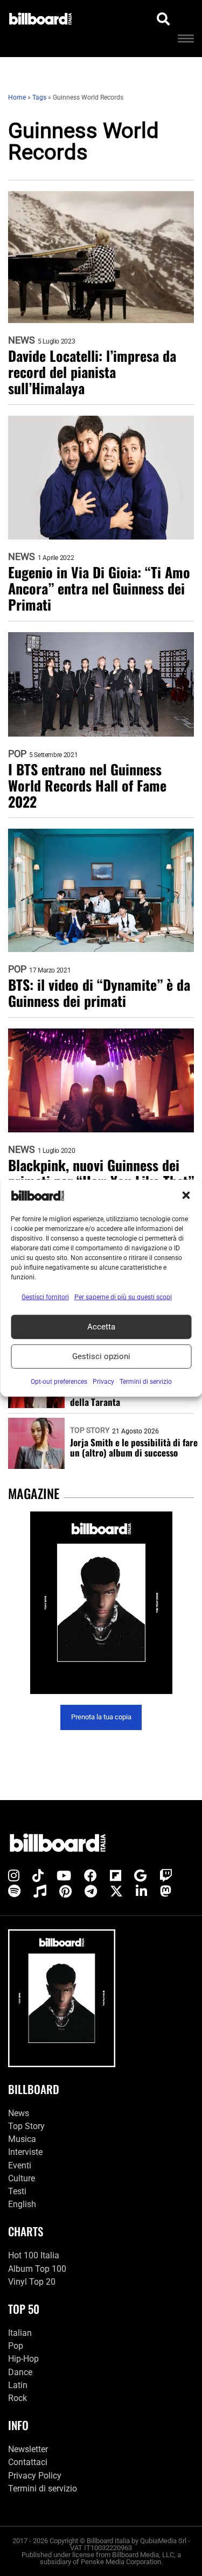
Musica (22, 2139)
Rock (18, 2398)
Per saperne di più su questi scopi (123, 1297)
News (22, 340)
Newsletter (28, 2449)
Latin (18, 2385)
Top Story (90, 1430)
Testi (17, 2191)
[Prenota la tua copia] (101, 1603)
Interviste (25, 2152)
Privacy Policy (35, 2476)
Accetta (101, 1327)
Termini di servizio (43, 2488)
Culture (22, 2178)
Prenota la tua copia (101, 1717)
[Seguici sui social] (14, 1876)
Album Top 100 (37, 2269)
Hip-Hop (23, 2359)
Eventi (20, 2165)
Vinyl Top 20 (32, 2282)
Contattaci (28, 2462)
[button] (186, 1195)
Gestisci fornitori (45, 1297)
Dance (20, 2372)
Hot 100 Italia (34, 2255)
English (22, 2204)
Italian (20, 2333)
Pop (17, 754)
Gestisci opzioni (101, 1356)
